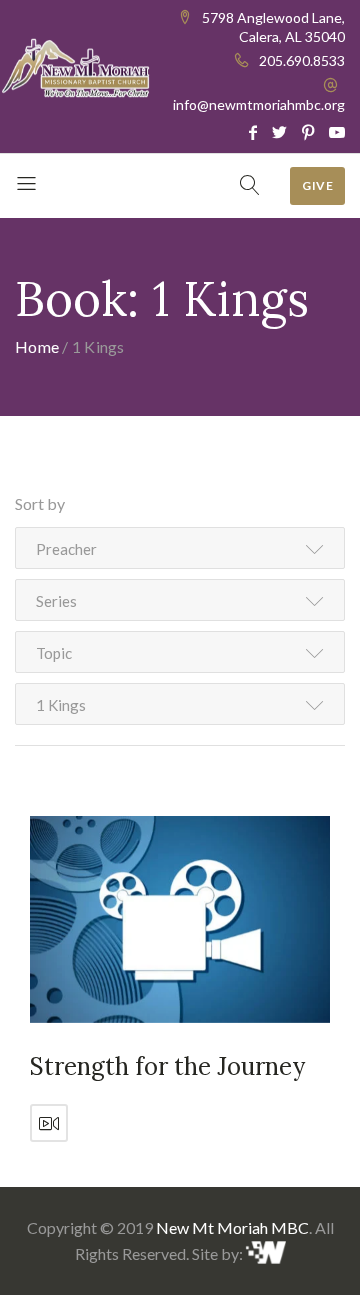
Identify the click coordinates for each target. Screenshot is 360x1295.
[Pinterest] (308, 132)
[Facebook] (253, 132)
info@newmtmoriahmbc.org (259, 104)
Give (317, 185)
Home (37, 346)
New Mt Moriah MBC (232, 1227)
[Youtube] (337, 132)
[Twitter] (279, 132)
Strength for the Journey (167, 1066)
